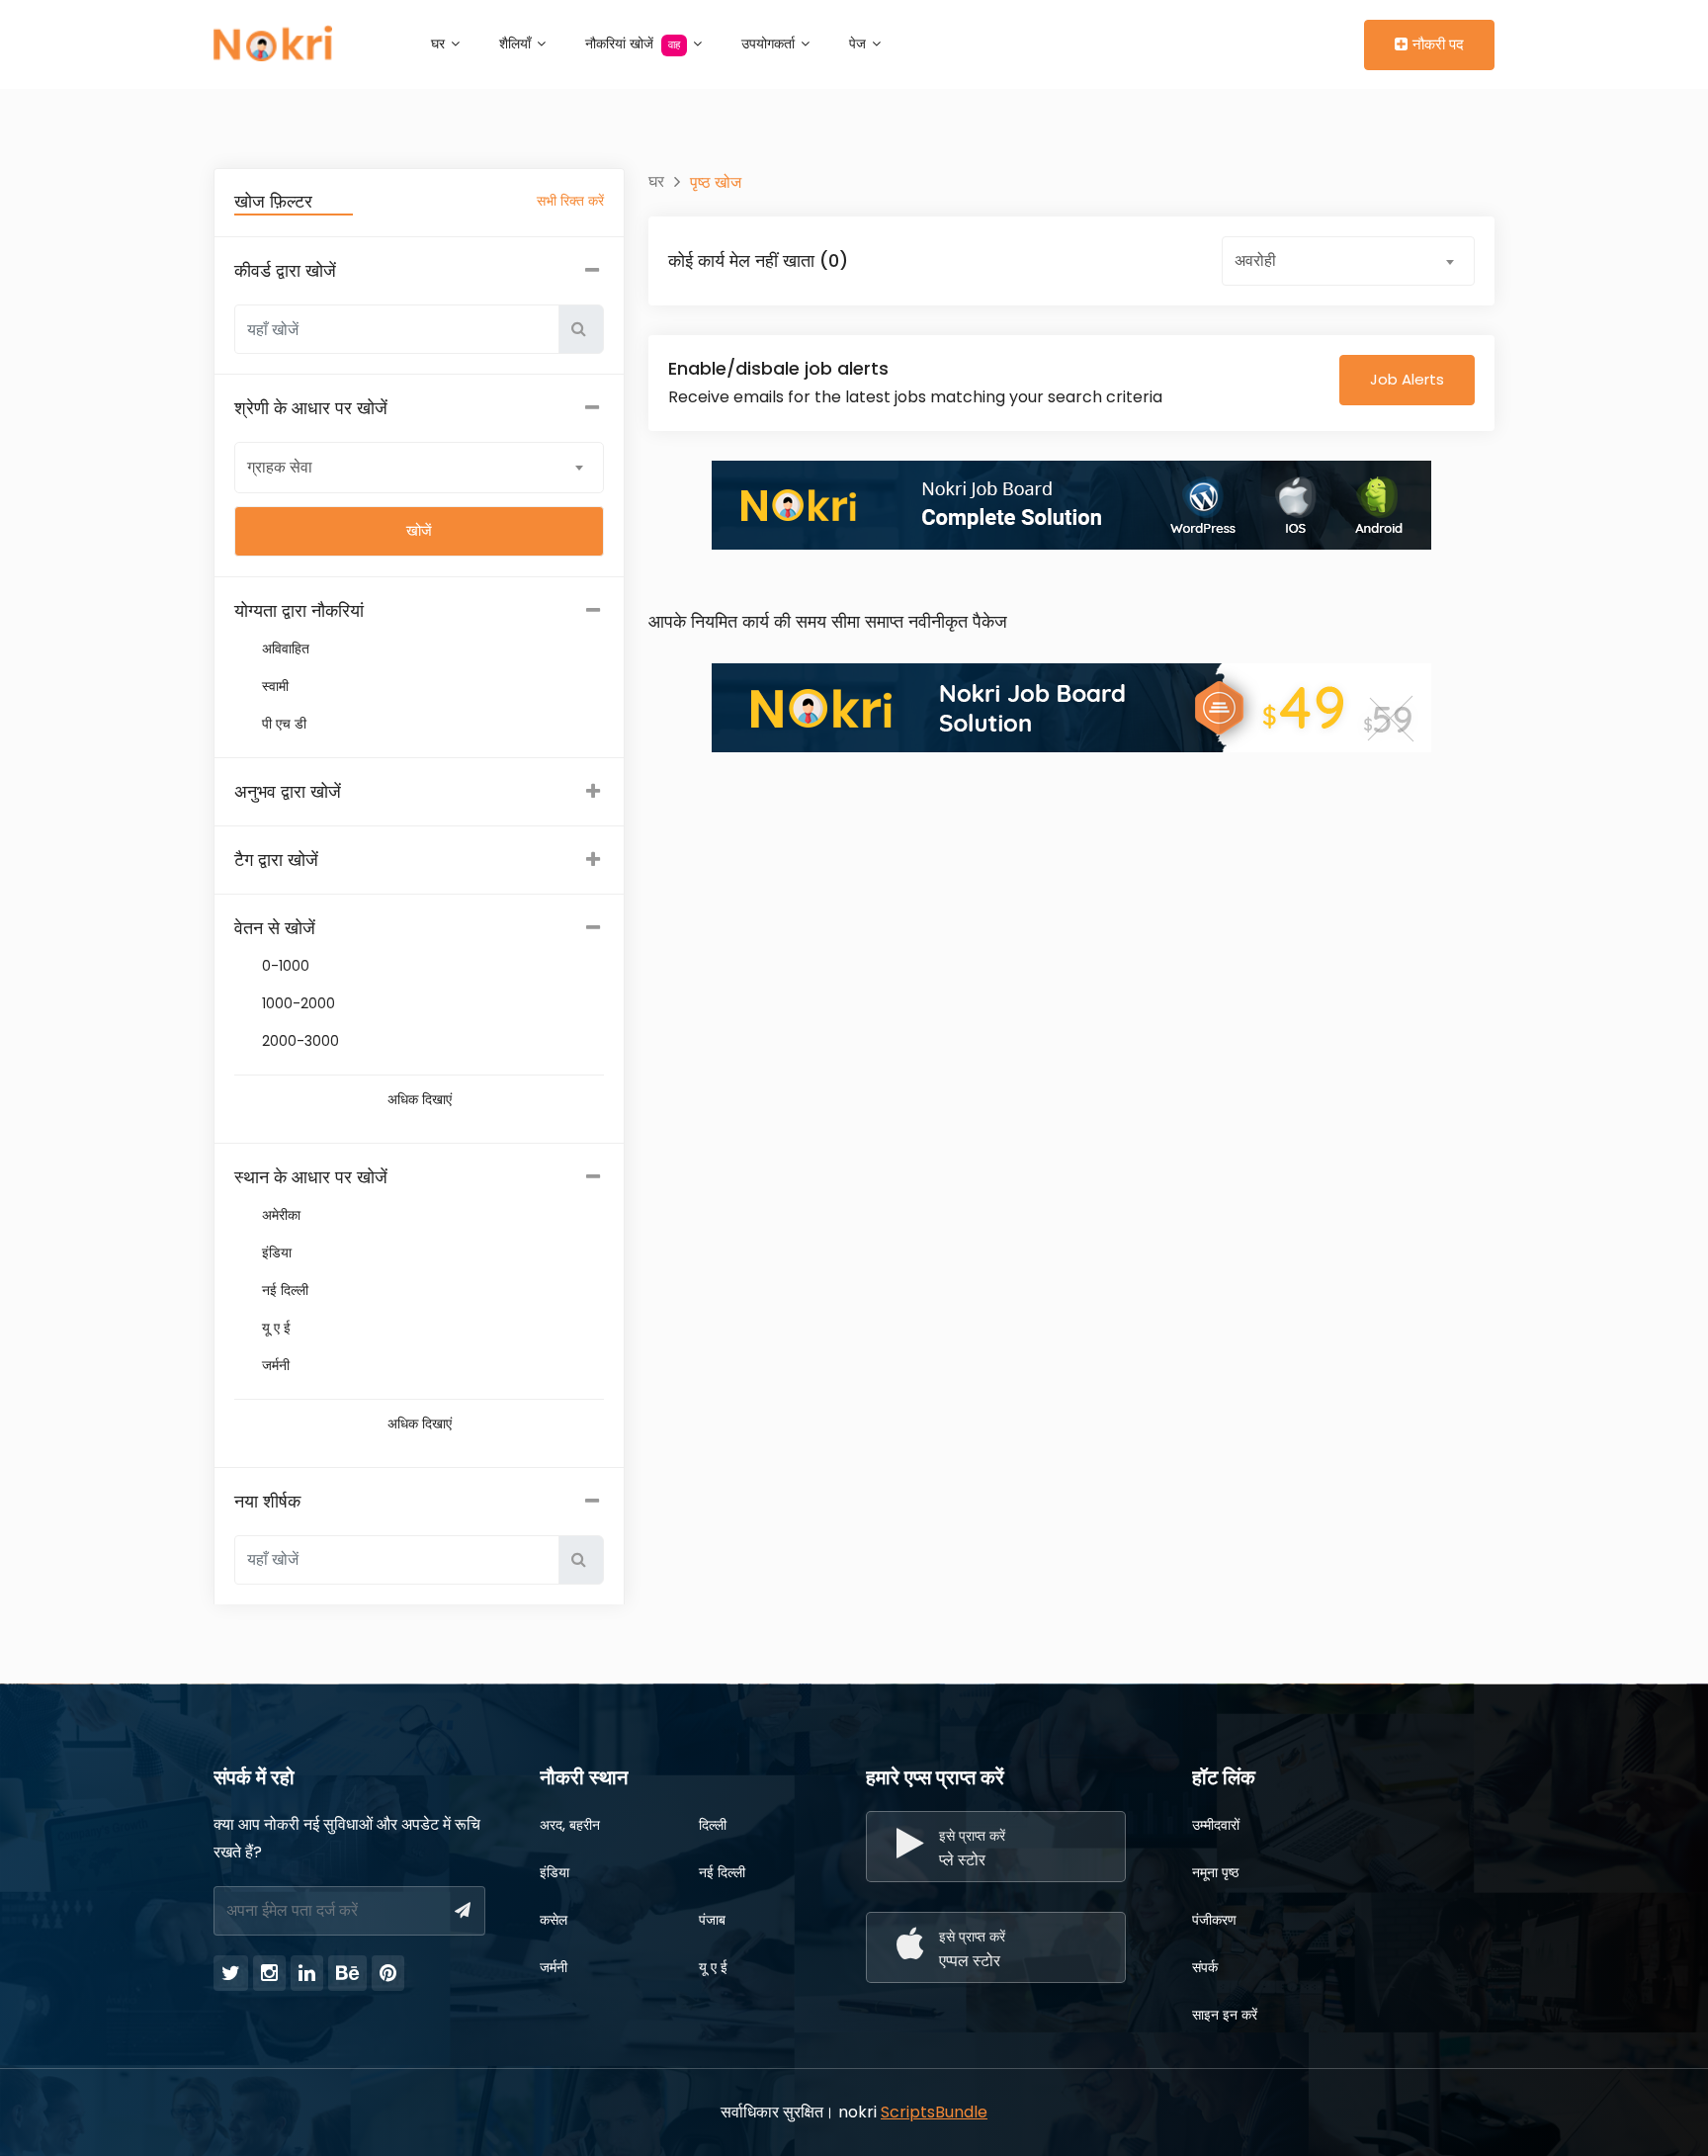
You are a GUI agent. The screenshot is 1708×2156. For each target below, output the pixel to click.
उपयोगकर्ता (770, 43)
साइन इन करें (1225, 2015)
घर (440, 43)
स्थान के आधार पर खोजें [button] (311, 1177)
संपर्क (1205, 1967)
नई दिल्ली (285, 1290)
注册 (1335, 43)
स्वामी (275, 686)
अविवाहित (286, 648)
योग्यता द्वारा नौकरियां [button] (299, 610)
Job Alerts (1407, 379)
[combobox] (419, 467)
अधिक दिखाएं (420, 1099)
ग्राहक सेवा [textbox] (280, 467)
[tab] (419, 611)
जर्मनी (276, 1365)
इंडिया (277, 1252)
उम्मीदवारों (1216, 1825)
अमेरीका (281, 1215)
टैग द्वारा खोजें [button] (276, 860)
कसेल (554, 1920)
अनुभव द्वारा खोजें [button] (288, 791)
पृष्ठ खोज (716, 182)
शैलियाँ (517, 43)
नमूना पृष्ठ (1215, 1872)
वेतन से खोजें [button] (275, 928)
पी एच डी (284, 724)
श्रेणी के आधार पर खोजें (311, 408)
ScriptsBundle (934, 2112)
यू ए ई (276, 1328)
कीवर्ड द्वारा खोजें (285, 270)
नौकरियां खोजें (633, 43)
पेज (859, 43)
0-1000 (286, 966)
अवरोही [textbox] (1255, 260)
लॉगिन (1271, 43)
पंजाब (712, 1920)
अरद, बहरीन (570, 1825)
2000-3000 (300, 1041)
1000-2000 (299, 1003)
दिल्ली (713, 1825)
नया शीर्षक (267, 1501)
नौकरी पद (1438, 44)
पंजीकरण (1214, 1920)
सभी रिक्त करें (570, 201)
